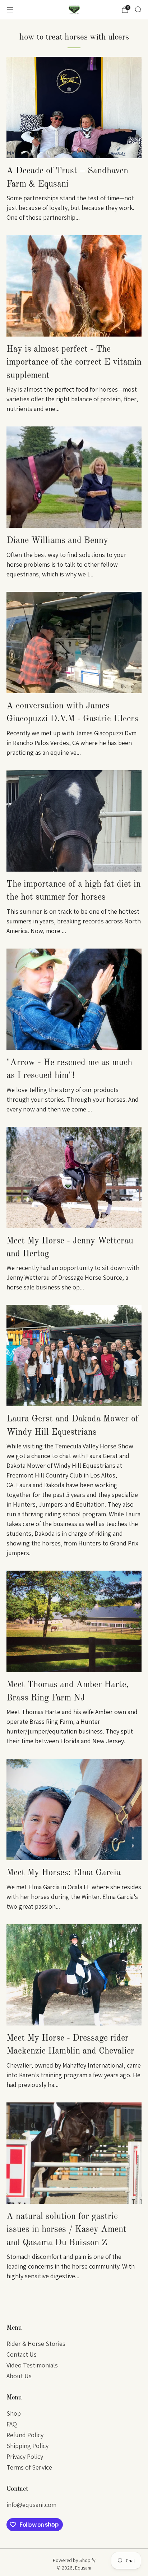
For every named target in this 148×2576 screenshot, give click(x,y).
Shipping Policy (27, 2446)
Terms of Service (29, 2467)
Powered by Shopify (74, 2560)
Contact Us (22, 2354)
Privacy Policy (25, 2456)
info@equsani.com (31, 2505)
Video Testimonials (32, 2365)
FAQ (12, 2424)
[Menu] (10, 10)
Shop (14, 2413)
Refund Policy (25, 2435)
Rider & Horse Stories (36, 2344)
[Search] (138, 9)
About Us (19, 2376)
